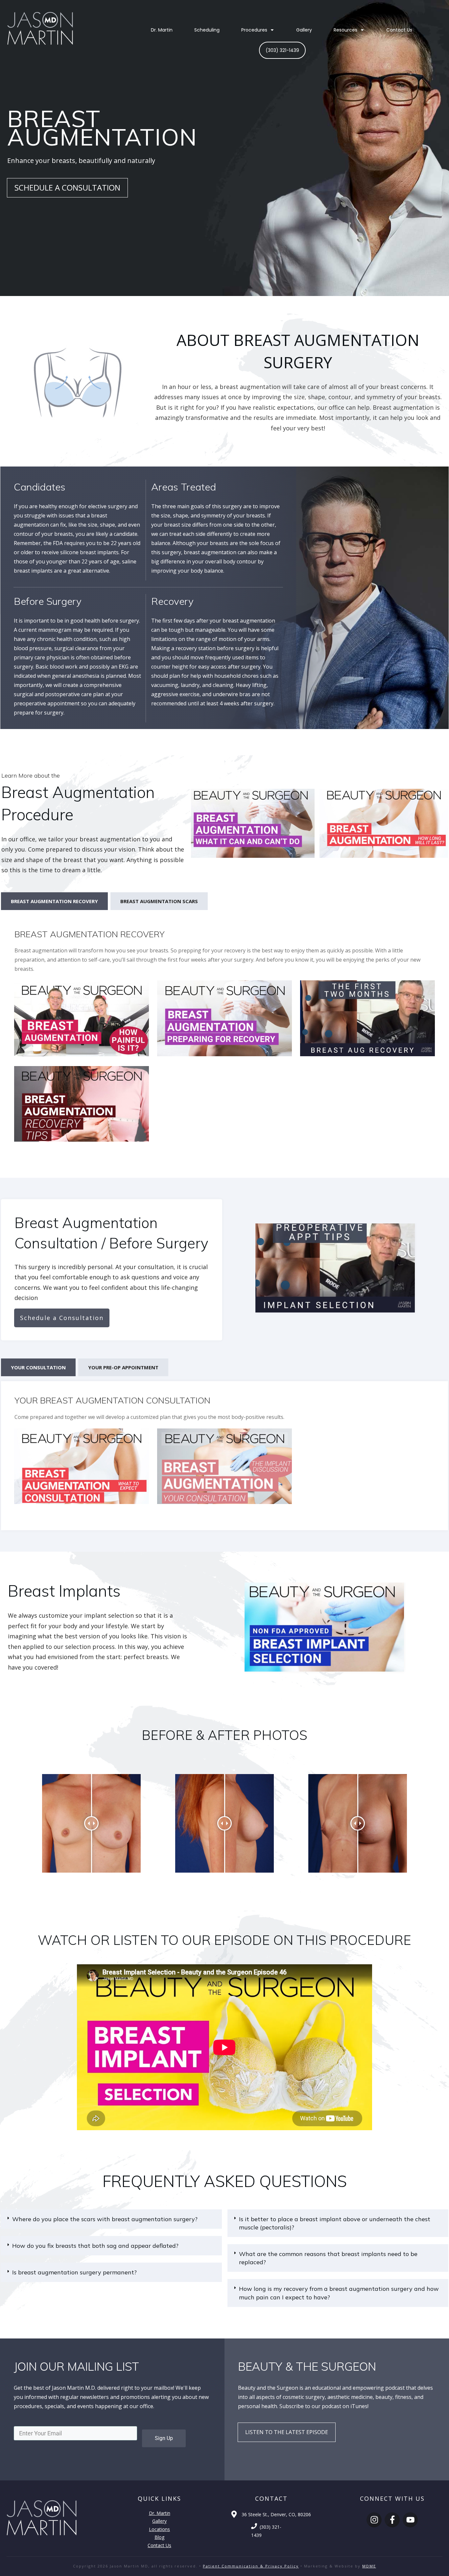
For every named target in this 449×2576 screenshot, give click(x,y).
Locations (159, 2529)
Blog (159, 2537)
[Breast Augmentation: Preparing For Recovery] (225, 1018)
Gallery (159, 2521)
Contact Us (159, 2545)
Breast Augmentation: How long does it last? (384, 825)
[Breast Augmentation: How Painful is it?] (82, 1018)
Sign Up (164, 2438)
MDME (369, 2566)
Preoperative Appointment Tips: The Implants (335, 1270)
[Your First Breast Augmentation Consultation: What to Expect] (82, 1466)
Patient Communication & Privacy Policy (251, 2566)
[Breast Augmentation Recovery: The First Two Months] (367, 1018)
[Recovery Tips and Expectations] (82, 1104)
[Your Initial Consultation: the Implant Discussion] (225, 1466)
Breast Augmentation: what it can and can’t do (250, 825)
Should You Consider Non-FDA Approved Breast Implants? (324, 1629)
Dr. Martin (160, 2513)
